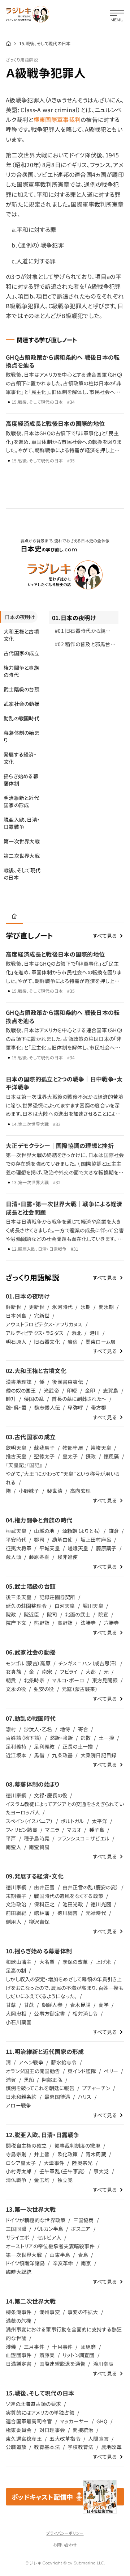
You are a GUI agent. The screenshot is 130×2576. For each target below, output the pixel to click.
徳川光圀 (101, 1904)
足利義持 (16, 1746)
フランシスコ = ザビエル (84, 1838)
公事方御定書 (49, 2013)
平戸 (11, 1838)
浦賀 (11, 2080)
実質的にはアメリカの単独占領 (40, 2412)
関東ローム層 (101, 1342)
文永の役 (16, 1689)
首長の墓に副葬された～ (79, 1399)
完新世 (42, 1315)
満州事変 (50, 2312)
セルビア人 (49, 2237)
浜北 (77, 1333)
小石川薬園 (19, 2022)
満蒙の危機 (18, 2321)
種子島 (97, 1830)
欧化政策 (68, 2154)
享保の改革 (75, 1962)
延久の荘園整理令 (26, 1606)
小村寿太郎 (19, 2171)
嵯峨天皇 (78, 1548)
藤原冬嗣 (39, 1557)
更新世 (37, 1307)
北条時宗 (34, 1680)
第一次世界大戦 (24, 2255)
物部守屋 (73, 1448)
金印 (90, 1390)
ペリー (111, 2071)
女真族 (14, 1672)
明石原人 (16, 1342)
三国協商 (84, 2220)
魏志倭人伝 (47, 1407)
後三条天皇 (19, 1597)
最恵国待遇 (57, 2097)
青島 (83, 2255)
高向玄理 (80, 1491)
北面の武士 (78, 1614)
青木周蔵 (96, 2154)
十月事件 (62, 2347)
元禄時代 (96, 1913)
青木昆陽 (80, 2005)
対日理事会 (52, 2430)
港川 (95, 1333)
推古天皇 (16, 1456)
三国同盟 (16, 2229)
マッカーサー (74, 2421)
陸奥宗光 (82, 2163)
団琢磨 (88, 2347)
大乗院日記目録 (99, 1755)
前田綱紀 (16, 1913)
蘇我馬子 (44, 1448)
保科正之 (44, 1904)
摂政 (91, 1456)
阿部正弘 (52, 2080)
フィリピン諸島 (22, 1830)
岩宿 (73, 1342)
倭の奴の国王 (21, 1390)
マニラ (52, 1830)
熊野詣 (42, 1623)
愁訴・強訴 (61, 1738)
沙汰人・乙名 (38, 1729)
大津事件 (54, 2163)
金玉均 (42, 2180)
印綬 (72, 1390)
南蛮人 (14, 1847)
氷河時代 (62, 1307)
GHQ (102, 2421)
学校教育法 (80, 2447)
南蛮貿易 (39, 1847)
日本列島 (16, 1315)
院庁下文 (16, 1623)
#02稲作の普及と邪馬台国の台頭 (85, 646)
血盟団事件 (19, 2355)
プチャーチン (96, 2088)
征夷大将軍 (19, 1548)
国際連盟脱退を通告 (62, 2364)
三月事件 (34, 2347)
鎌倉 (114, 1531)
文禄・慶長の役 (51, 1795)
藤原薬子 (106, 1548)
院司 (52, 1614)
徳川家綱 (16, 1795)
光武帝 (51, 1390)
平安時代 (16, 1539)
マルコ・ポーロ (68, 1680)
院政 (11, 1614)
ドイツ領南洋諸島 (25, 2263)
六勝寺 (111, 1623)
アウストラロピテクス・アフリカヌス (44, 1324)
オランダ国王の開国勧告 (33, 2071)
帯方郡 (99, 1407)
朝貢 (11, 1680)
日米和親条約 (21, 2097)
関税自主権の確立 (26, 2145)
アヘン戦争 (31, 2062)
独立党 (65, 2180)
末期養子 (16, 1896)
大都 (91, 1672)
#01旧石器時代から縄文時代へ (83, 632)
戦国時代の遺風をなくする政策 (69, 1896)
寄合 (83, 1729)
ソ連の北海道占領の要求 (33, 2404)
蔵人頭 (14, 1557)
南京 (86, 2263)
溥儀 (11, 2347)
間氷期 (106, 1307)
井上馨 (42, 2154)
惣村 (11, 1729)
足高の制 (16, 1970)
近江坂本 (16, 1755)
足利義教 (44, 1746)
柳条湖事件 (19, 2312)
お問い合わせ (65, 2545)
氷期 (86, 1307)
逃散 (86, 1738)
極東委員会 (19, 2430)
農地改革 (111, 2447)
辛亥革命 (63, 2263)
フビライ (69, 1672)
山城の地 (44, 1531)
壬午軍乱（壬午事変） (63, 2171)
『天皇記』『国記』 (24, 1465)
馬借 (39, 1755)
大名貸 (47, 1962)
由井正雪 (44, 1887)
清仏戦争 (16, 2180)
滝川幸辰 (103, 2364)
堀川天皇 (93, 1606)
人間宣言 (98, 2439)
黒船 (29, 2080)
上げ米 (103, 1962)
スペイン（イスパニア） (29, 1821)
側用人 (14, 1922)
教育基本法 (47, 2447)
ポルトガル (72, 1821)
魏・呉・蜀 (16, 1407)
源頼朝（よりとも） (82, 1531)
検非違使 (68, 1557)
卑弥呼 (75, 1407)
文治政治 (16, 1904)
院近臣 (32, 1614)
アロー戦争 (18, 2105)
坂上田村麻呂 (96, 1539)
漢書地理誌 (19, 1382)
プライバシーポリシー (65, 2533)
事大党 (101, 2171)
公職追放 (16, 2447)
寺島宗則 (16, 2154)
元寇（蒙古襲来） (80, 1689)
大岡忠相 (16, 2013)
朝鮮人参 (52, 2005)
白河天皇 (65, 1606)
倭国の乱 (34, 1399)
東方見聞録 (105, 1680)
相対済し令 (85, 2013)
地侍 (65, 1729)
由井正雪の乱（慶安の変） (90, 1887)
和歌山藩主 (19, 1962)
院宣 (103, 1614)
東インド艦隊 (82, 2071)
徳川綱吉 (68, 1913)
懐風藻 (111, 1456)
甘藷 (11, 2005)
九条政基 (62, 1755)
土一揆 (106, 1738)
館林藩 (42, 1913)
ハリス (85, 2097)
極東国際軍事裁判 (57, 119)
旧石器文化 (47, 1342)
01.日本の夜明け (74, 618)
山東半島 (60, 2255)
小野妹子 (29, 1491)
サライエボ (18, 2237)
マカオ (74, 1830)
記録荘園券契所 (57, 1597)
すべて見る (105, 936)
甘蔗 (29, 2005)
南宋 (47, 1672)
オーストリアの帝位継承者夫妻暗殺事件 (50, 2246)
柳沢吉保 (39, 1922)
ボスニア (81, 2229)
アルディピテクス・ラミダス (35, 1333)
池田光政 (73, 1904)
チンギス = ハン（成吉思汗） (88, 1663)
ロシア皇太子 (21, 2163)
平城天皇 (50, 1548)
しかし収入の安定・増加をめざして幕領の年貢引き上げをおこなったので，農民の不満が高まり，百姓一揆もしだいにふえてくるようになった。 (65, 1988)
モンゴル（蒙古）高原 (28, 1663)
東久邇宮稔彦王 (24, 2439)
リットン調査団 (79, 2355)
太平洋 (99, 1821)
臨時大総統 (19, 2272)
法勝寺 (88, 1623)
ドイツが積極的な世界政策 (36, 2220)
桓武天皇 (16, 1531)
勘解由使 (62, 1539)
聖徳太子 (44, 1456)
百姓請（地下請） (24, 1738)
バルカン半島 (49, 2229)
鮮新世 (14, 1307)
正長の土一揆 (78, 1746)
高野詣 (65, 1623)
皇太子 (70, 1456)
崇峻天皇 (101, 1448)
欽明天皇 (16, 1448)
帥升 (11, 1399)
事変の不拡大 (83, 2312)
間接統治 (83, 2430)
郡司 (39, 1539)
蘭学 (104, 2005)
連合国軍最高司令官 (29, 2421)
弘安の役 (44, 1689)
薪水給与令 (64, 2062)
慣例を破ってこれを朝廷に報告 (40, 2088)
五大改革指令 (65, 2439)
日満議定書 (19, 2364)
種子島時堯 (37, 1838)
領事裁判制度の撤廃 (78, 2145)
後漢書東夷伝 (68, 1382)
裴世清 (55, 1491)
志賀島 (111, 1390)
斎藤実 (47, 2355)
